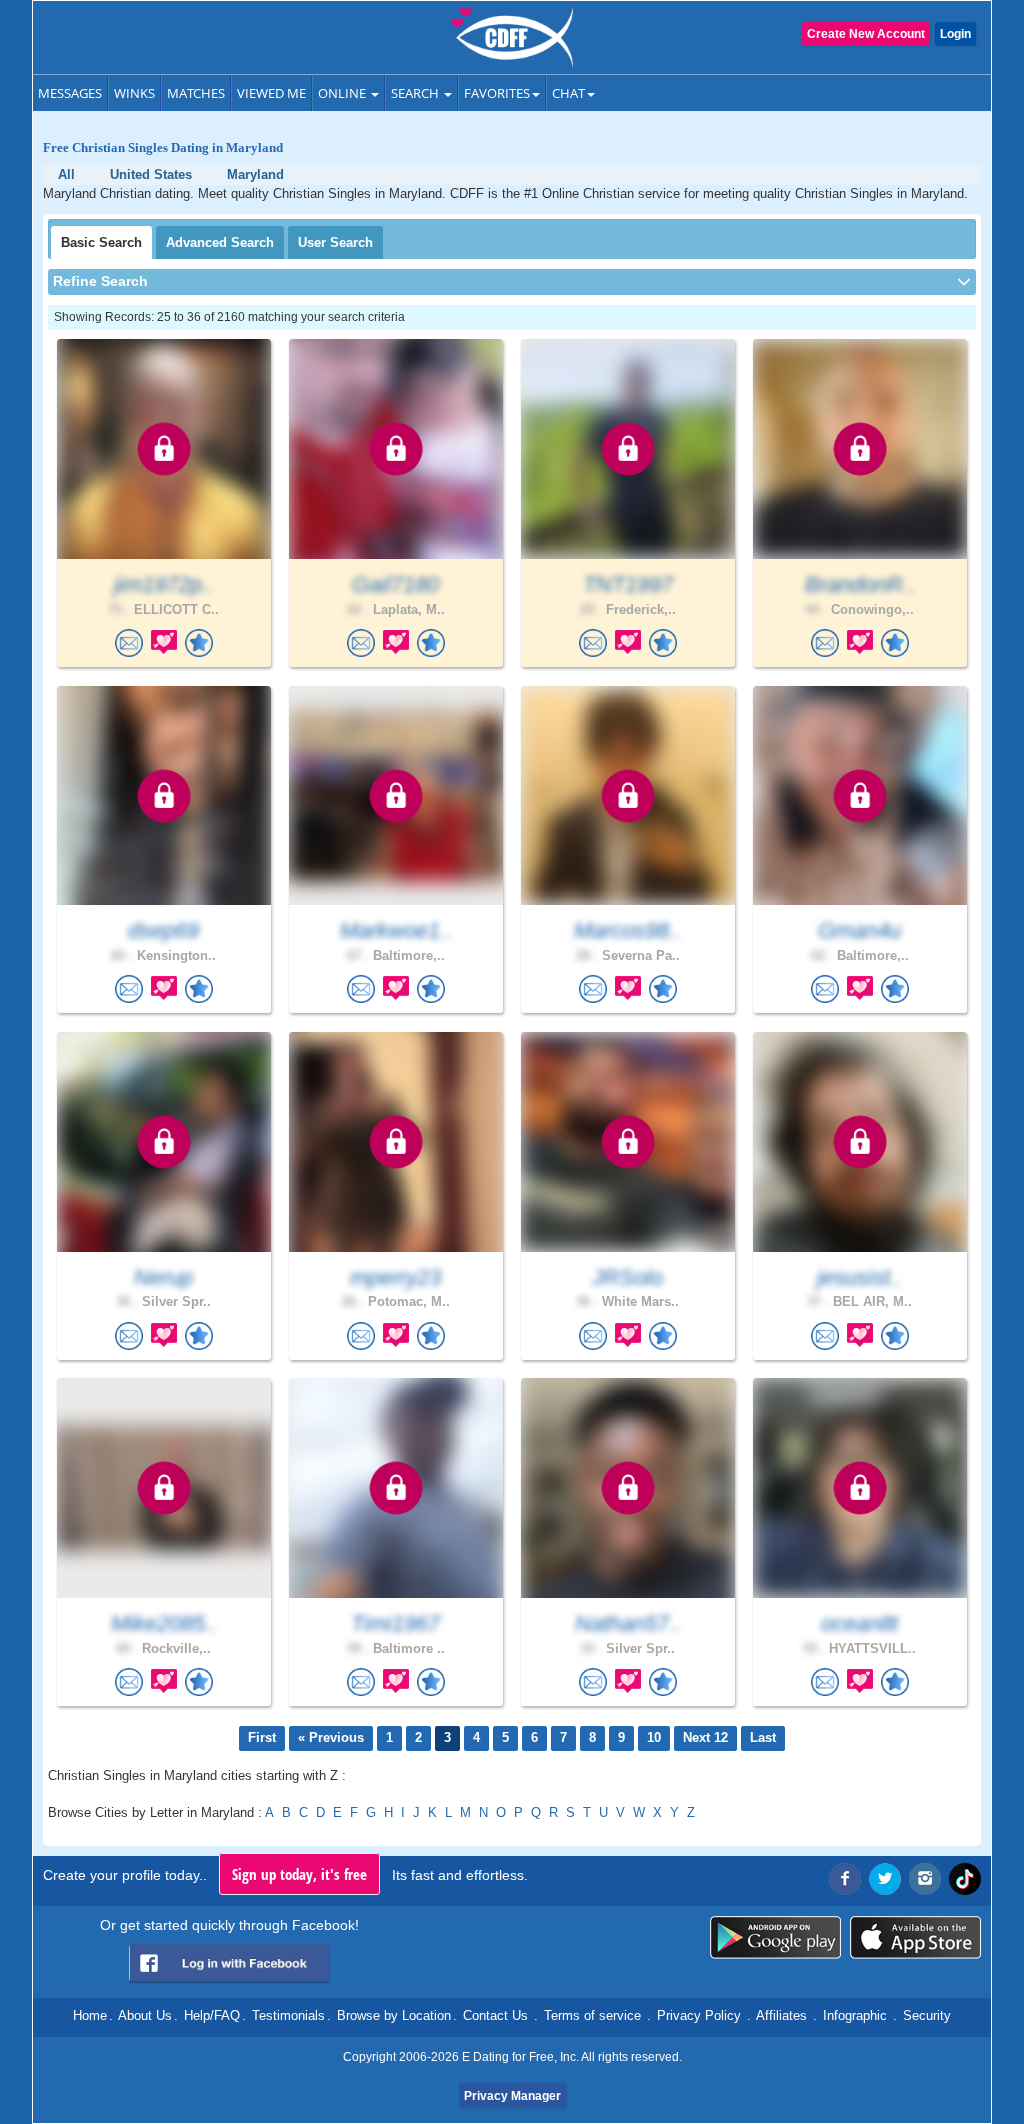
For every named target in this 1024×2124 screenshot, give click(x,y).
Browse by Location (394, 2015)
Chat (568, 93)
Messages (70, 93)
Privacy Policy (699, 2015)
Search (416, 93)
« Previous (331, 1737)
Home (90, 2015)
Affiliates (781, 2015)
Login (955, 34)
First (262, 1737)
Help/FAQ (212, 2015)
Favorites (497, 93)
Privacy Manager (512, 2096)
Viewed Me (271, 93)
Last (763, 1737)
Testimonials (288, 2015)
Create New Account (866, 34)
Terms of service (592, 2015)
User (335, 242)
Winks (134, 93)
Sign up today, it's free (299, 1874)
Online (343, 93)
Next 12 (705, 1737)
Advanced (220, 242)
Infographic (855, 2015)
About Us (145, 2015)
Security (927, 2015)
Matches (196, 93)
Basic (101, 242)
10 (654, 1737)
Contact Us (495, 2015)
